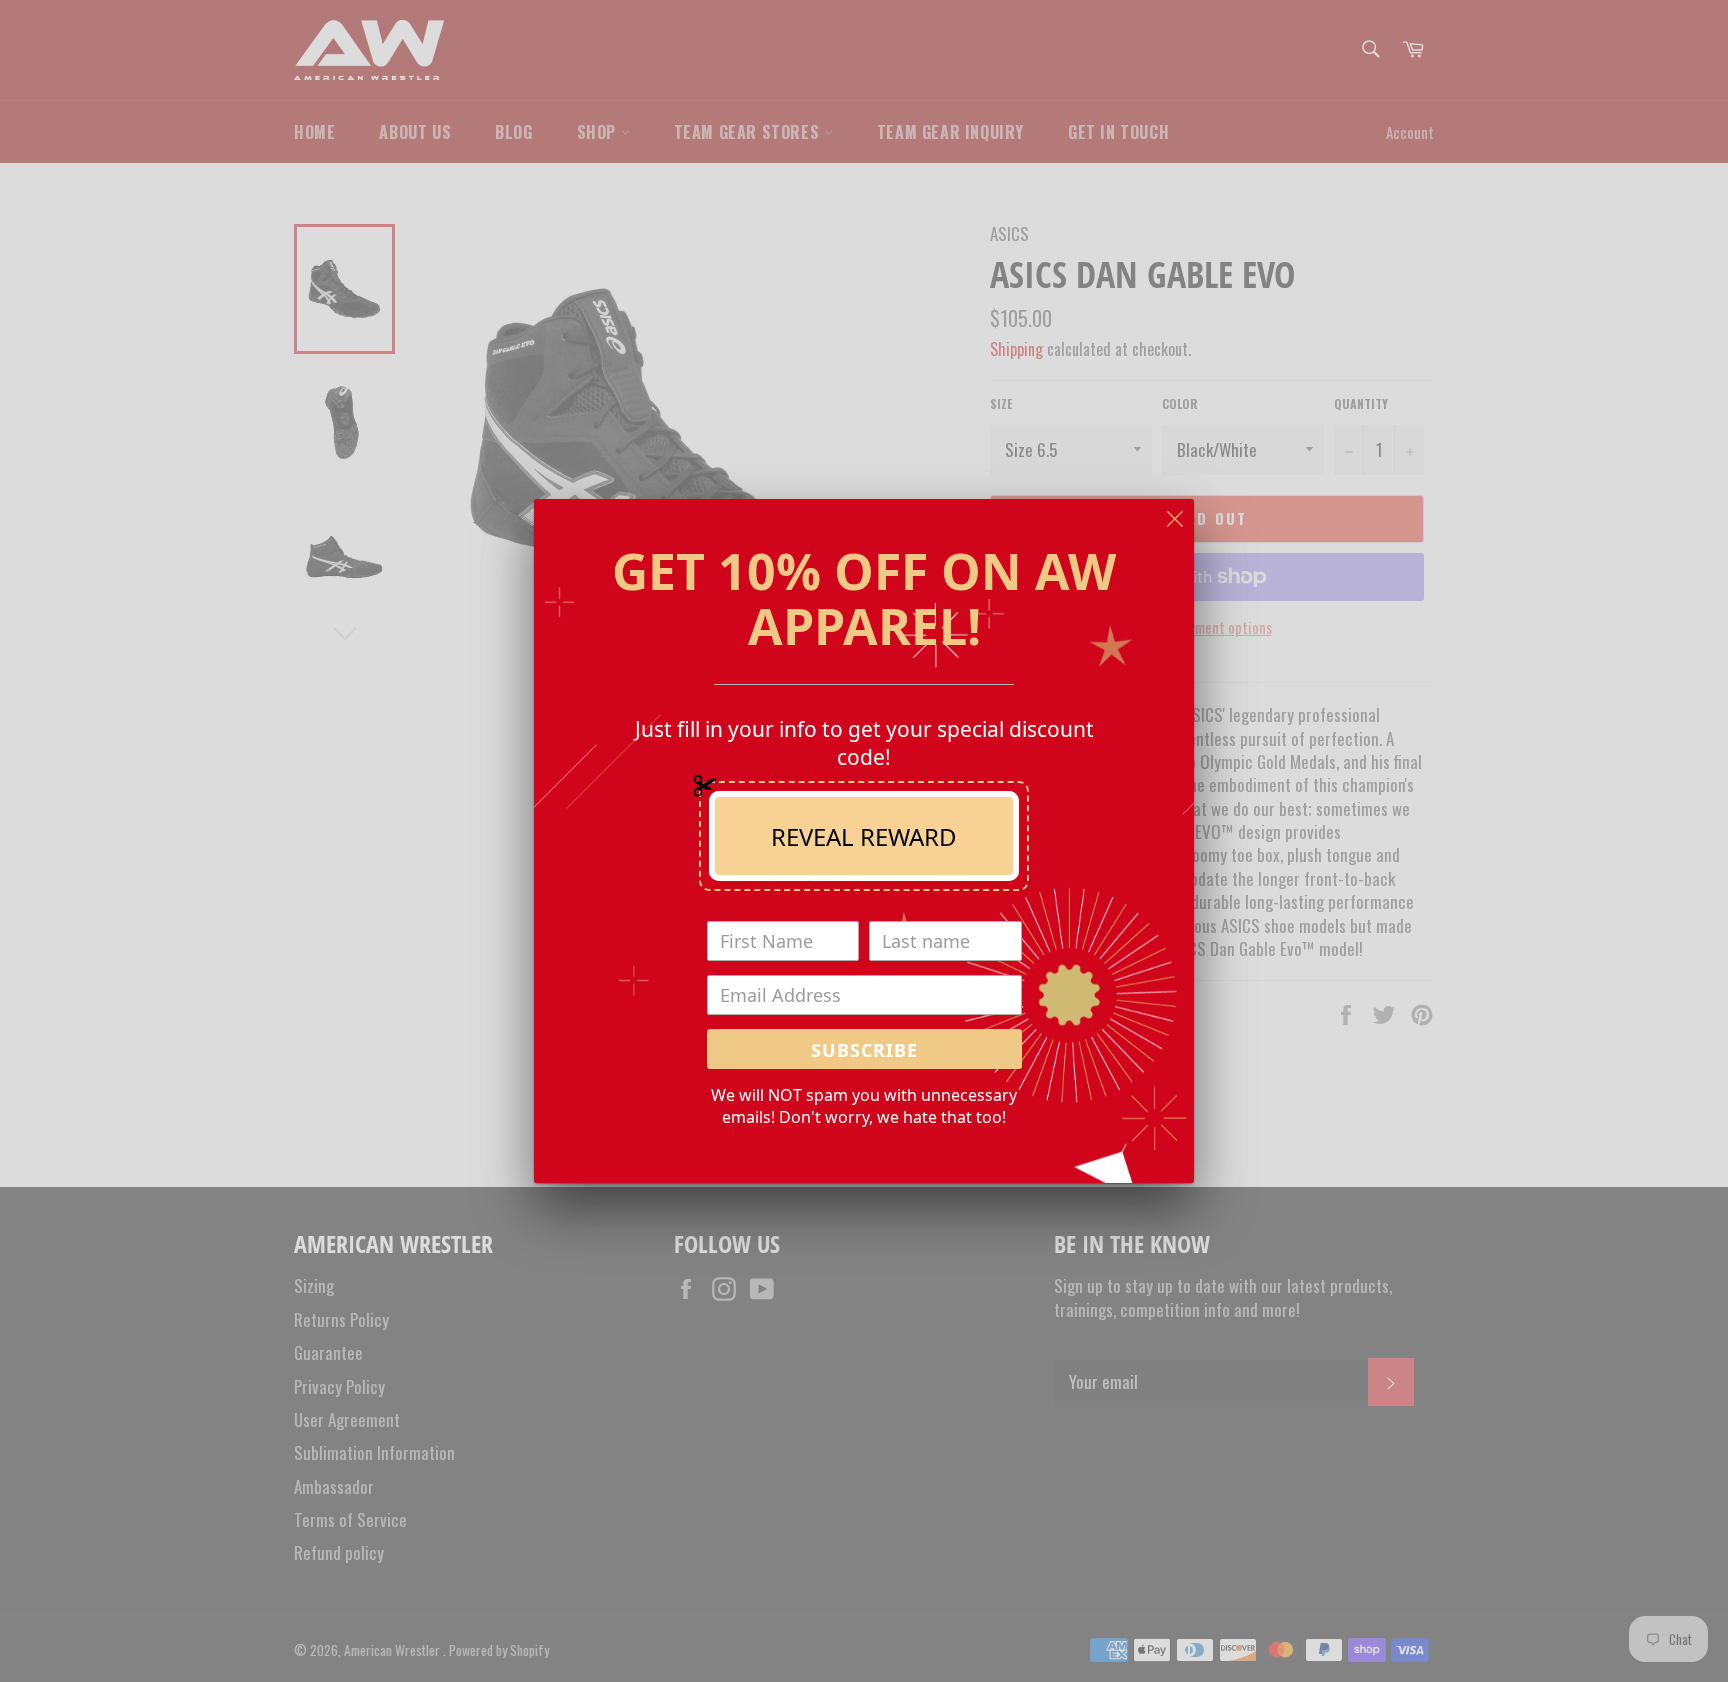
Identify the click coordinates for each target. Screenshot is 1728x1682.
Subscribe (864, 1050)
